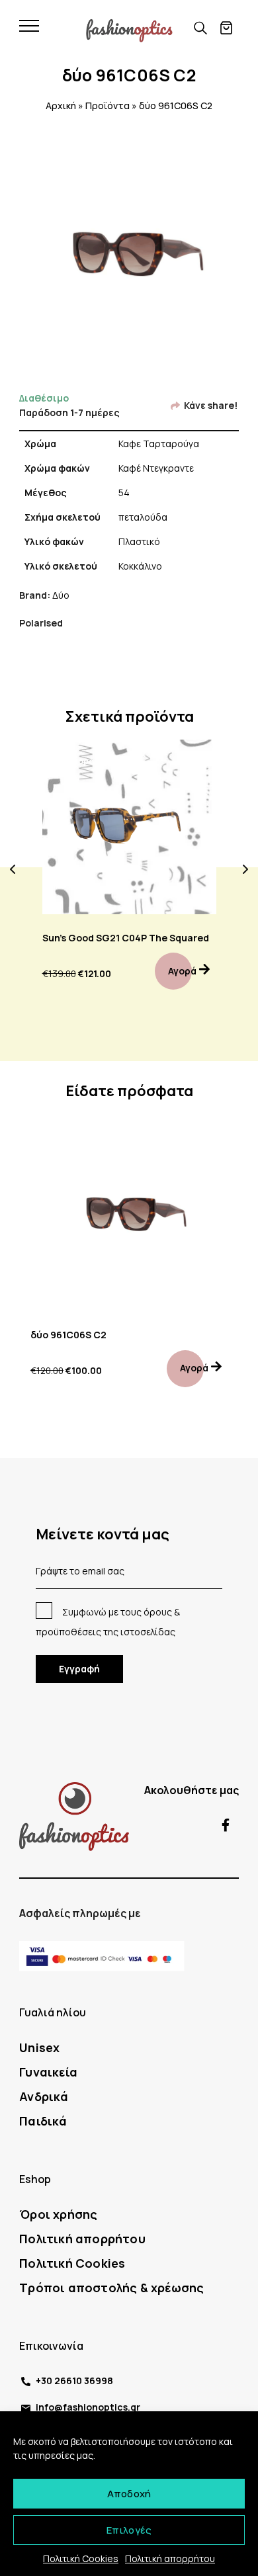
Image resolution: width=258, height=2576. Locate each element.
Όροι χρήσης (58, 2214)
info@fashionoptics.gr (88, 2407)
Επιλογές (129, 2530)
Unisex (39, 2047)
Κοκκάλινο (140, 566)
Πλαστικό (139, 541)
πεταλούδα (143, 517)
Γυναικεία (48, 2072)
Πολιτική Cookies (81, 2558)
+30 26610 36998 (74, 2381)
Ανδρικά (44, 2096)
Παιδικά (43, 2121)
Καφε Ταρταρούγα (159, 444)
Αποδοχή (129, 2494)
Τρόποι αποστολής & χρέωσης (111, 2288)
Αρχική (61, 106)
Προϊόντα (107, 106)
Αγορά (182, 971)
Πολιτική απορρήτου (170, 2558)
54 (124, 493)
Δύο (61, 595)
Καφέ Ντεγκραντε (156, 468)
